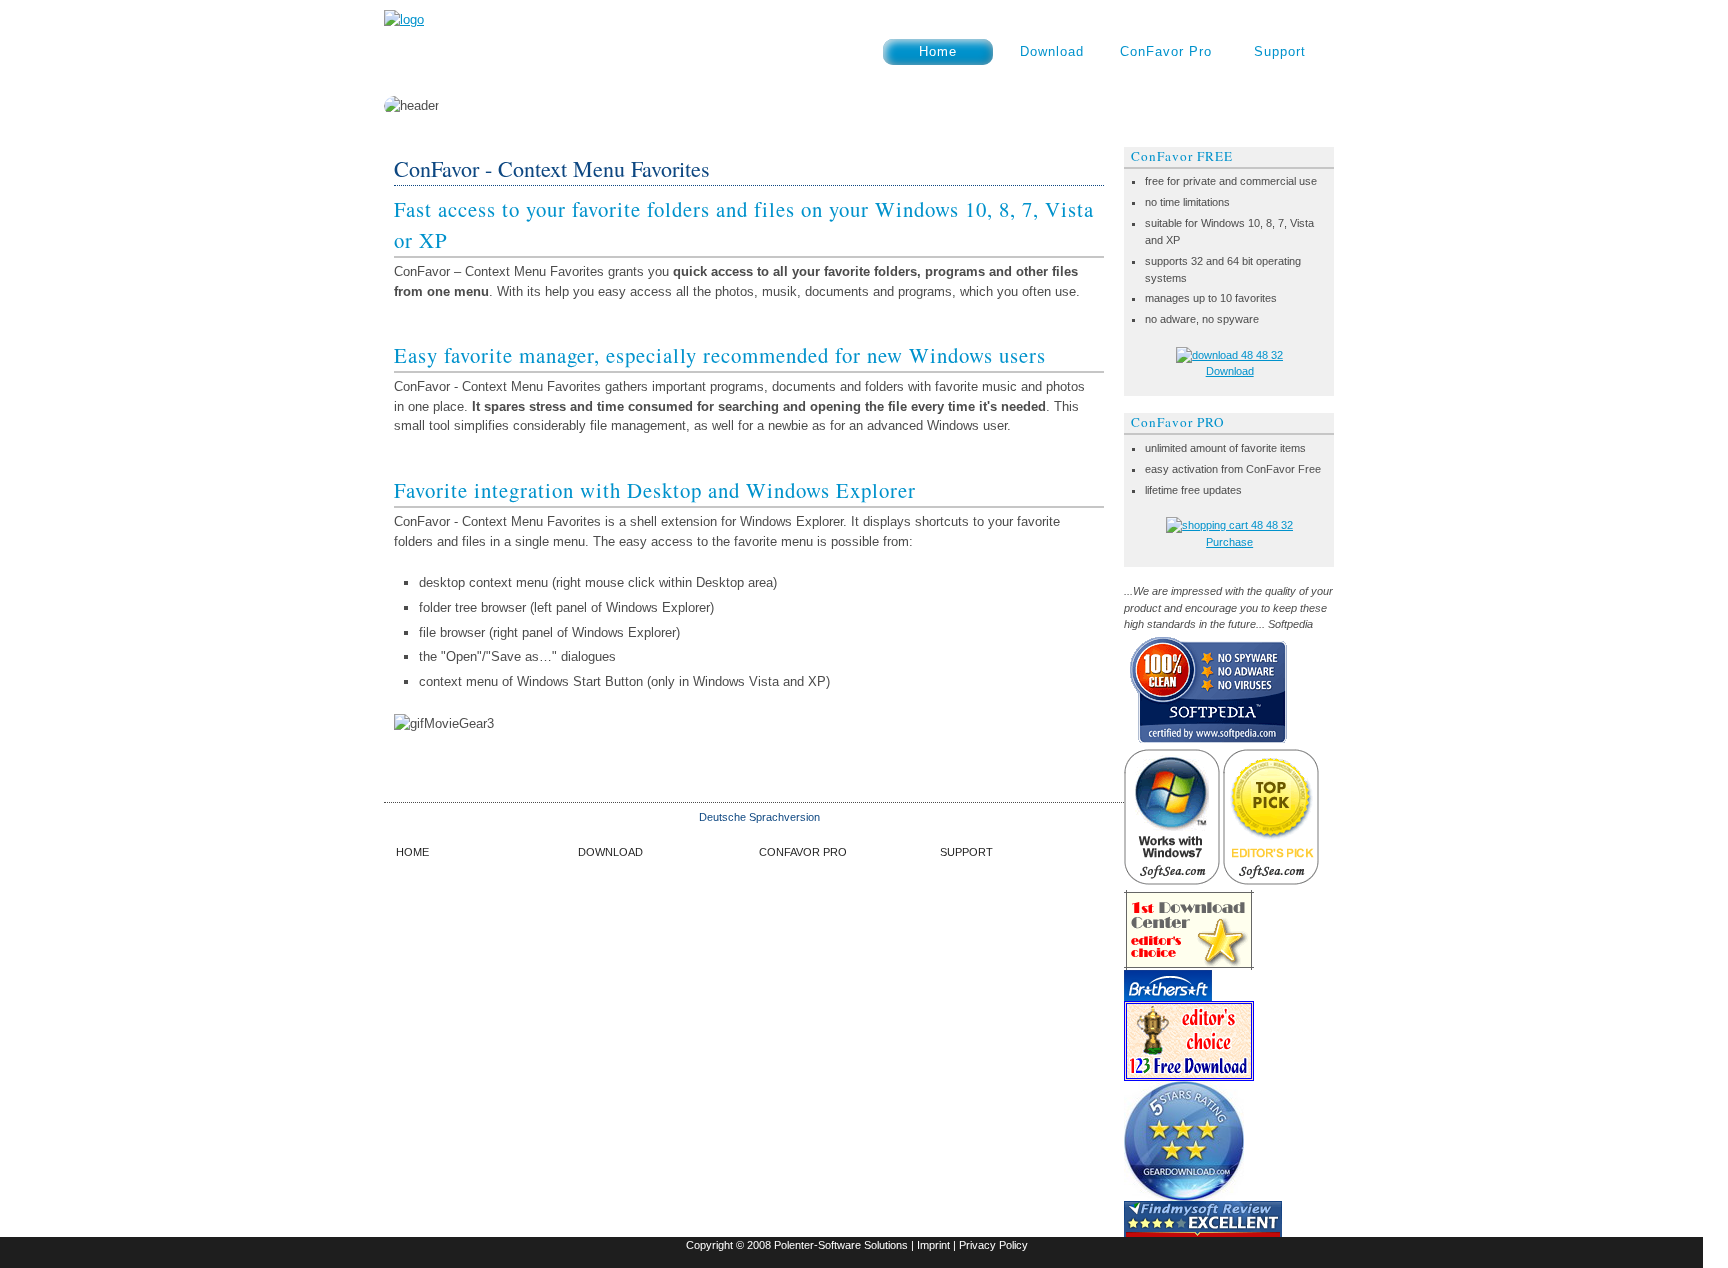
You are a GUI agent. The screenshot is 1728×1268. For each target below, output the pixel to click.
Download (1052, 51)
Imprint (933, 1245)
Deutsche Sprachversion (759, 817)
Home (938, 51)
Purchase (1229, 542)
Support (1280, 51)
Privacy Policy (993, 1245)
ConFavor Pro (1166, 51)
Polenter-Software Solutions (841, 1245)
